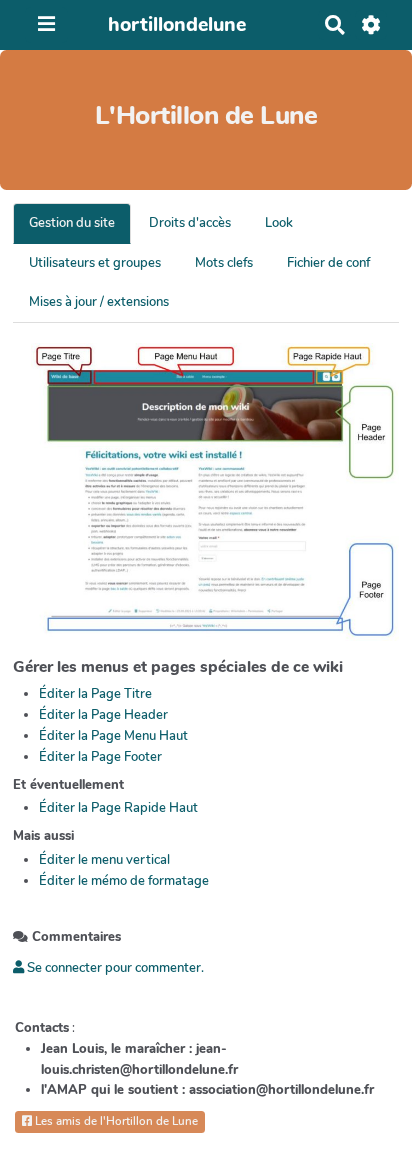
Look (279, 223)
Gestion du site (72, 223)
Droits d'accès (190, 223)
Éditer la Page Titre (95, 694)
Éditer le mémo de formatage (124, 881)
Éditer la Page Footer (100, 757)
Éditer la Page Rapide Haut (118, 808)
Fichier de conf (328, 263)
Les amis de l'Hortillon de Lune (115, 1121)
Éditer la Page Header (103, 715)
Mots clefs (224, 263)
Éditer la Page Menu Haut (113, 736)
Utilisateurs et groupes (95, 263)
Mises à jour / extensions (99, 302)
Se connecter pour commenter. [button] (114, 968)
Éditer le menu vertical (104, 860)
